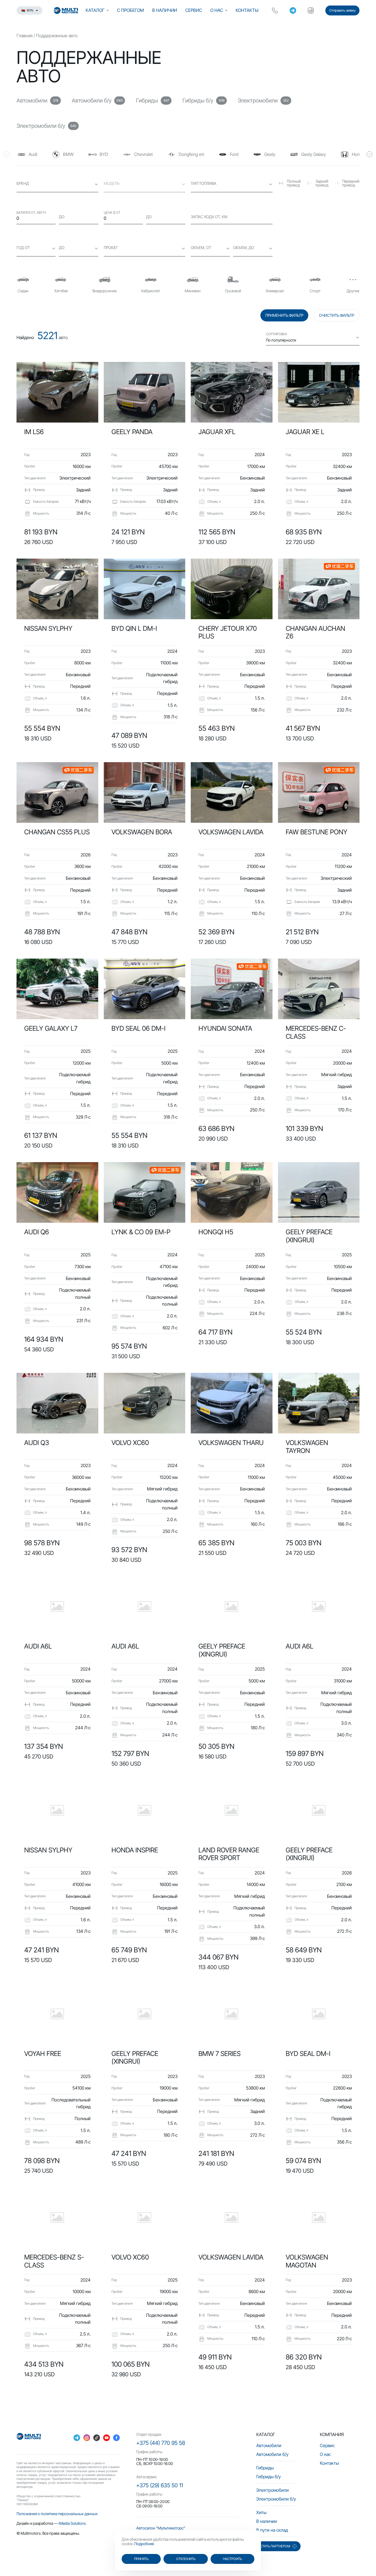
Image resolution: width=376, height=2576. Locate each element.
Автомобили (269, 2445)
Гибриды (265, 2468)
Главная (24, 36)
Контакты (247, 10)
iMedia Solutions (72, 2523)
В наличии (165, 10)
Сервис (194, 10)
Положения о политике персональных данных (57, 2514)
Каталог (95, 10)
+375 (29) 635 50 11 (160, 2485)
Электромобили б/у (276, 2499)
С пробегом (130, 10)
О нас (217, 10)
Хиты (261, 2512)
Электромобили (273, 2490)
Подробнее (144, 2544)
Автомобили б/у (272, 2454)
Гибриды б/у (269, 2477)
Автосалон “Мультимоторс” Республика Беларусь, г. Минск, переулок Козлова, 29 (183, 2530)
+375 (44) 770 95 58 (161, 2443)
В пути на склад (272, 2530)
